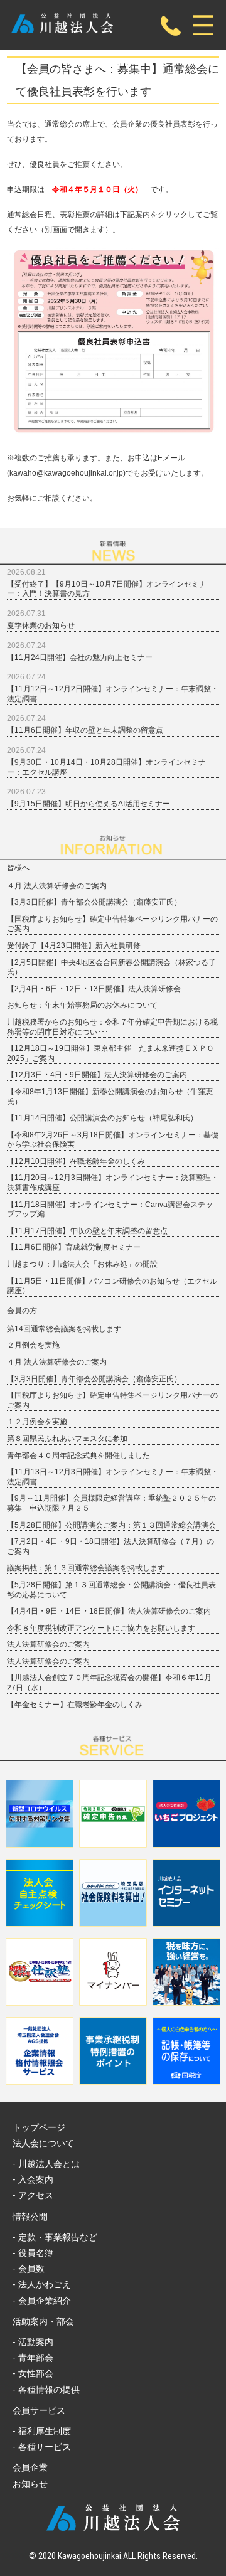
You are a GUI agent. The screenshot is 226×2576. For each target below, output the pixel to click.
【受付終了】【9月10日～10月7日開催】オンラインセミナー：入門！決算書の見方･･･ (107, 589)
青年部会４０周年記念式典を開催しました (78, 1456)
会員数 (31, 2269)
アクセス (36, 2195)
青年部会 (36, 2358)
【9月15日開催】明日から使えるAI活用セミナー (89, 804)
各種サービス (45, 2447)
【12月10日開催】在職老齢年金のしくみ (76, 1161)
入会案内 (36, 2179)
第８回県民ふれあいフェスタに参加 (67, 1439)
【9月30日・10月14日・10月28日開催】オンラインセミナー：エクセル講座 (106, 767)
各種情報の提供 (49, 2390)
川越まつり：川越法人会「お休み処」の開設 (82, 1264)
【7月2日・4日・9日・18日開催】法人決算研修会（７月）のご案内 (110, 1546)
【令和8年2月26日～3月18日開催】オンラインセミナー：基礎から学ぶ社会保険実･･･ (113, 1140)
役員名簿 (36, 2253)
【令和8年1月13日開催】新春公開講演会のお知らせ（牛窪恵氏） (110, 1097)
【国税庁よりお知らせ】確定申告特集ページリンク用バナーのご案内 (112, 924)
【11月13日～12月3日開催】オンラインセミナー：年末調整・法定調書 (113, 1477)
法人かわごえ (45, 2284)
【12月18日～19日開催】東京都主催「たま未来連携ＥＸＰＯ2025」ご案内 (110, 1053)
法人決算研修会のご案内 (48, 1644)
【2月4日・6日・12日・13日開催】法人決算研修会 (94, 989)
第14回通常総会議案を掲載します (64, 1329)
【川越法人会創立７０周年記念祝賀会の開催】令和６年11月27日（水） (109, 1683)
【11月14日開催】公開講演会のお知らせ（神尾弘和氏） (102, 1118)
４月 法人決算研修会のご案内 (57, 886)
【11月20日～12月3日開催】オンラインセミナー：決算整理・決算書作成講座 (113, 1183)
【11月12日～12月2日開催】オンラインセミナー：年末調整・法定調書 (113, 694)
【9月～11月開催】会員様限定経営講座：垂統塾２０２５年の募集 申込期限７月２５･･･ (111, 1503)
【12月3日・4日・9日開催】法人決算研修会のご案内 (97, 1075)
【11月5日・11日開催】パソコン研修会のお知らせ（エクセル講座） (112, 1286)
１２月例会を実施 (37, 1422)
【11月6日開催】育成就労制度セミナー (74, 1247)
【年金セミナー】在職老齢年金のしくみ (75, 1705)
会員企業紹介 (45, 2301)
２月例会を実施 (33, 1345)
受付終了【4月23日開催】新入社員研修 (74, 945)
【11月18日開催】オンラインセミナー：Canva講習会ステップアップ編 (110, 1210)
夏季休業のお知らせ (41, 625)
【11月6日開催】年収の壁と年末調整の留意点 (85, 730)
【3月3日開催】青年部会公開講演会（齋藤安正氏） (94, 902)
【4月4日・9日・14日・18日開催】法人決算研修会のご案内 (109, 1611)
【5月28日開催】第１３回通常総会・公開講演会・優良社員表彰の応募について (111, 1590)
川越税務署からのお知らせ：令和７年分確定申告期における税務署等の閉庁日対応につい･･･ (112, 1027)
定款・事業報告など (58, 2237)
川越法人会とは (49, 2164)
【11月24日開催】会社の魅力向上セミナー (80, 657)
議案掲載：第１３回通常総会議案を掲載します (86, 1568)
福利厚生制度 (45, 2431)
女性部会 (36, 2373)
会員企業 (30, 2467)
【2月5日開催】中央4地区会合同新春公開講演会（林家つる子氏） (111, 967)
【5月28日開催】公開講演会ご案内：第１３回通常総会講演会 (111, 1525)
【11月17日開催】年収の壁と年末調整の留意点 (87, 1231)
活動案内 (36, 2342)
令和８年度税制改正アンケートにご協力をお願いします (101, 1628)
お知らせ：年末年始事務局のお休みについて (82, 1005)
